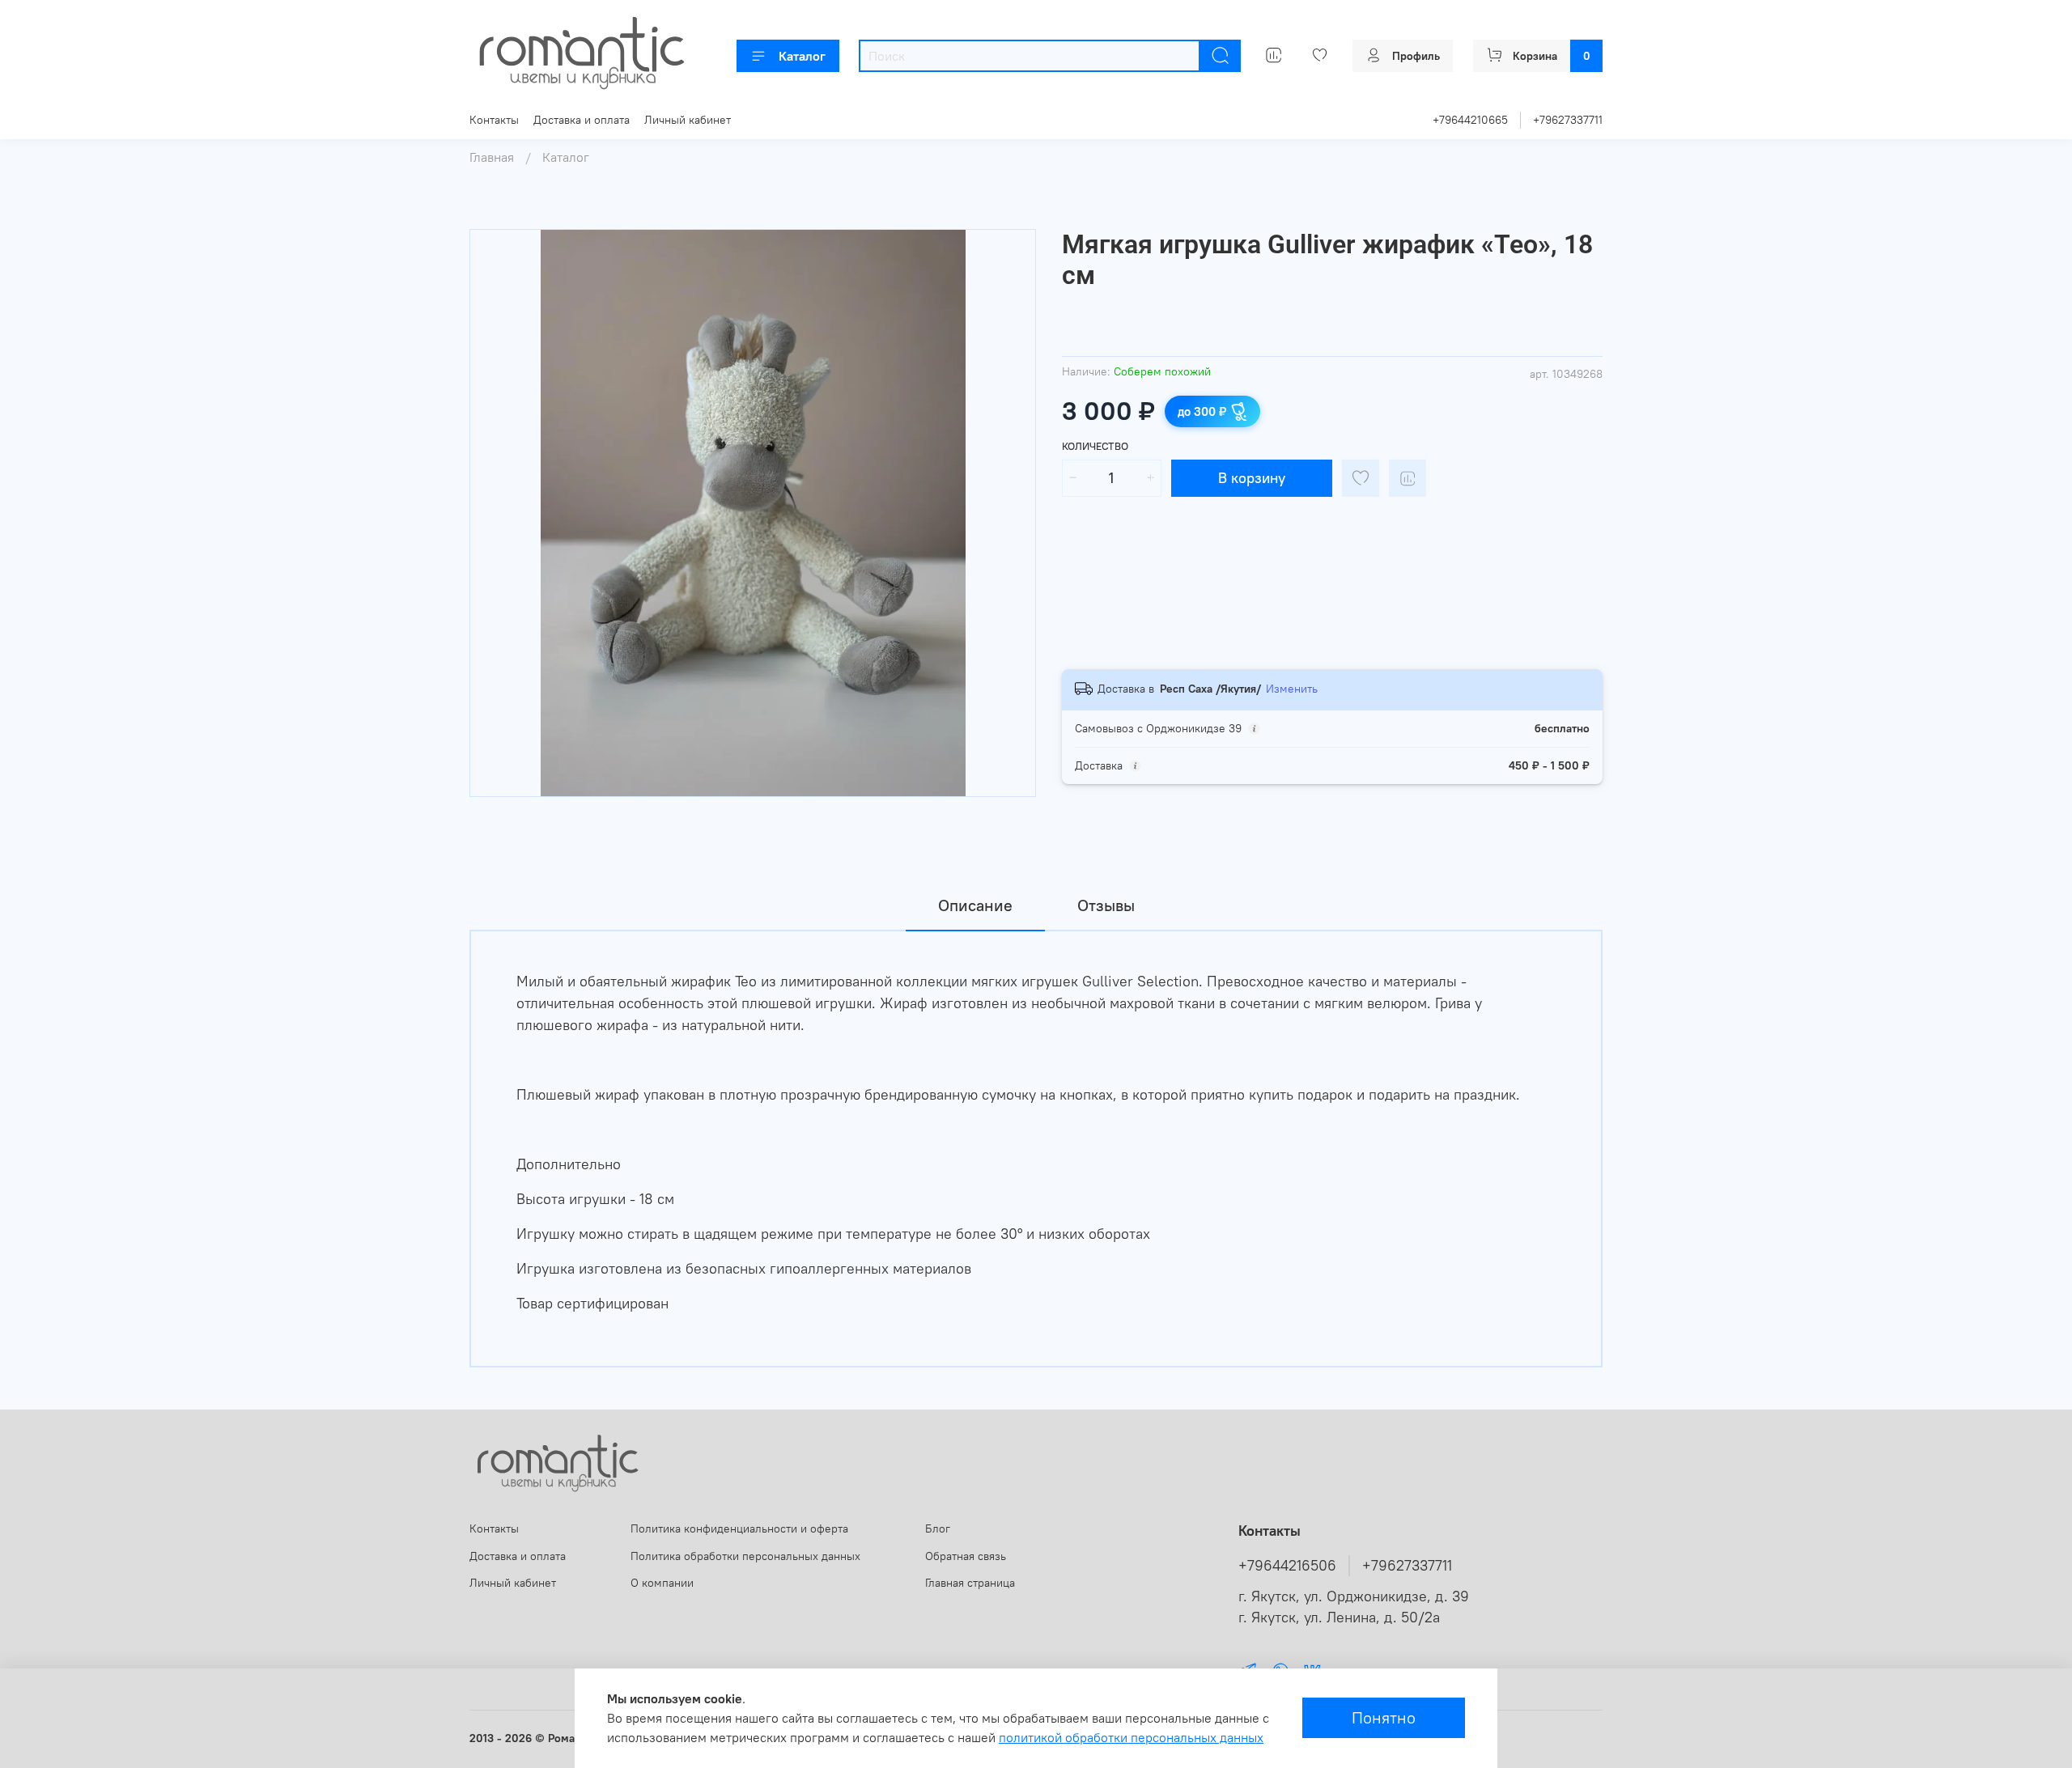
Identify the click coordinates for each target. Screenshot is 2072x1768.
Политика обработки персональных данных (745, 1556)
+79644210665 (1470, 120)
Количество (1095, 446)
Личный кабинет (688, 120)
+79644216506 (1287, 1566)
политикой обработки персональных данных (1131, 1737)
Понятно (1384, 1717)
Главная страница (970, 1583)
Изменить (1292, 689)
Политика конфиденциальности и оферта (739, 1528)
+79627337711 (1568, 120)
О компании (662, 1583)
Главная (492, 157)
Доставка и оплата (582, 120)
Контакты (494, 120)
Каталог (802, 56)
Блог (938, 1528)
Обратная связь (966, 1556)
